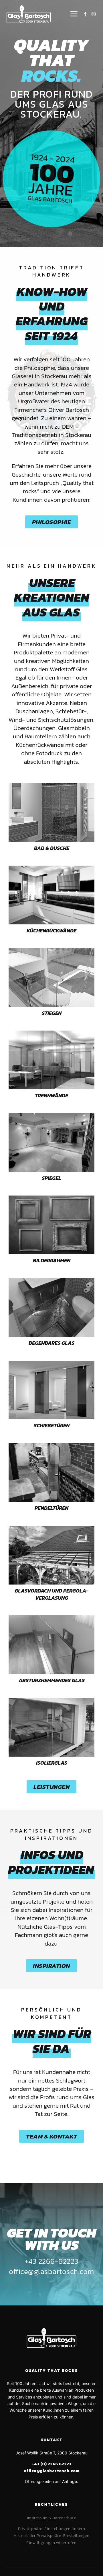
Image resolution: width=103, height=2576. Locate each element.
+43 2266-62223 (52, 2261)
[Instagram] (94, 14)
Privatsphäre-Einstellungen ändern (52, 2529)
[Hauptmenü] (73, 14)
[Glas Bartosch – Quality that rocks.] (29, 14)
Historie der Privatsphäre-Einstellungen (52, 2536)
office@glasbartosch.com (51, 2271)
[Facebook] (85, 14)
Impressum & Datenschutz (52, 2518)
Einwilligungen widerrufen (51, 2543)
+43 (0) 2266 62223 (52, 2464)
